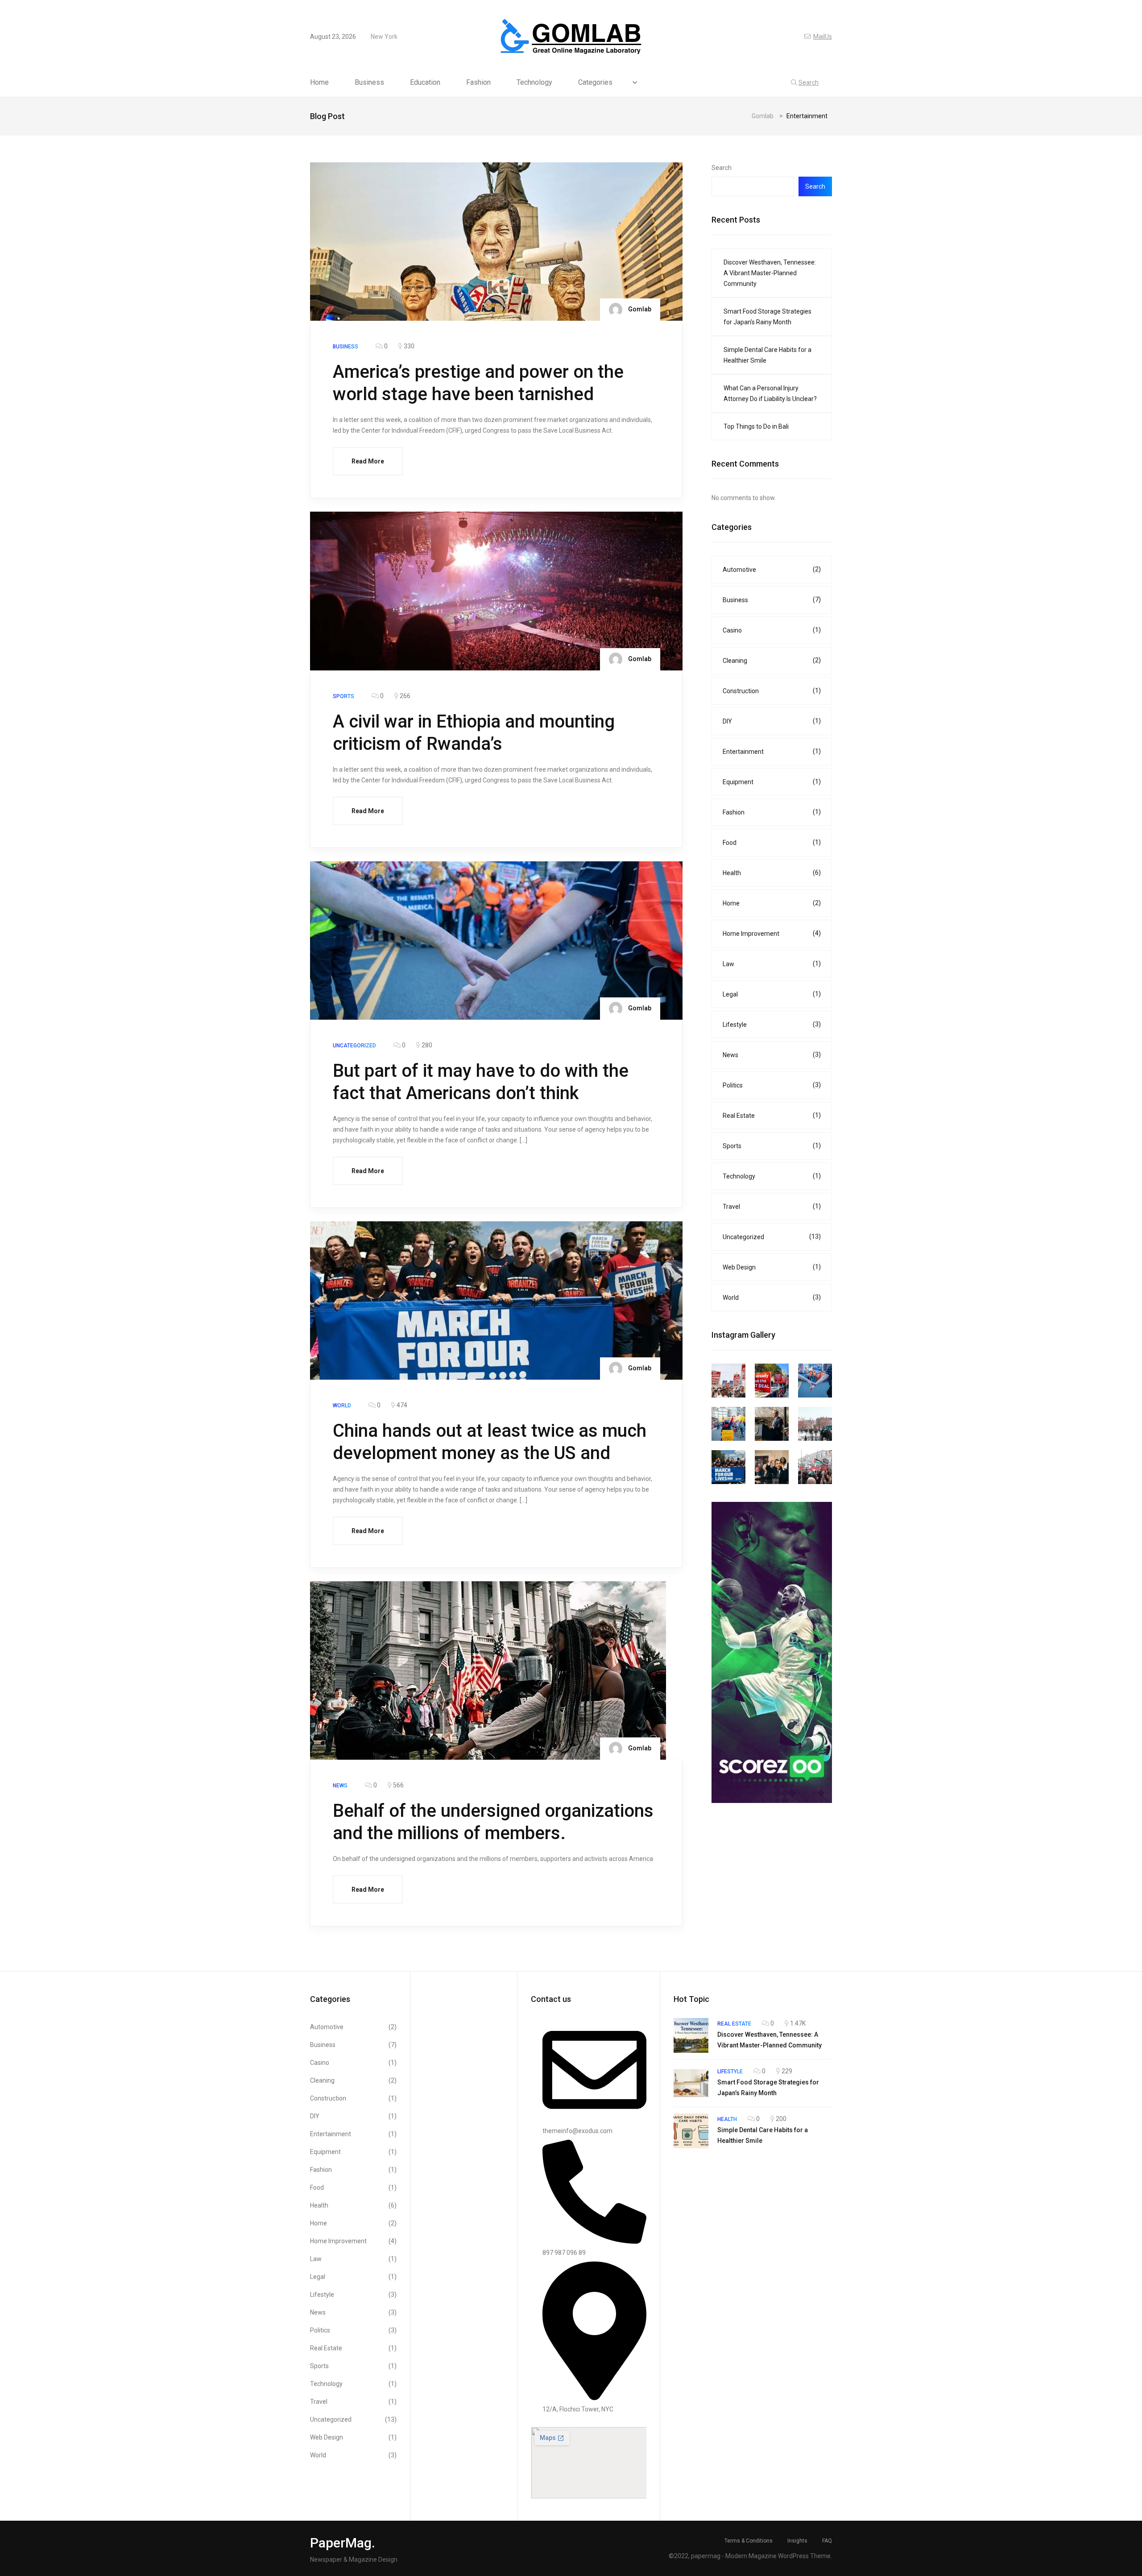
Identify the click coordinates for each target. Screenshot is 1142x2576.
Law (772, 964)
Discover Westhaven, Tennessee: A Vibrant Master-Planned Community (770, 273)
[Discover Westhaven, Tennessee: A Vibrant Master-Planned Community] (691, 2035)
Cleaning (772, 660)
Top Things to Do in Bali (756, 426)
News (772, 1055)
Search (722, 168)
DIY (772, 721)
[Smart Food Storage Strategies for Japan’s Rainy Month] (691, 2083)
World (772, 1297)
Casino (772, 630)
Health (772, 873)
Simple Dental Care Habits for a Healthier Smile (768, 355)
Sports (772, 1146)
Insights (797, 2541)
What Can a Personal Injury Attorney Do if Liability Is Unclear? (771, 393)
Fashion (478, 83)
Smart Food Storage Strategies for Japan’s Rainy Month (768, 317)
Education (425, 83)
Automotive (772, 569)
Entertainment (772, 751)
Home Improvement (772, 933)
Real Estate (772, 1115)
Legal (772, 994)
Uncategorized (772, 1237)
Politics (772, 1085)
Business (369, 83)
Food (772, 842)
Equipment (772, 782)
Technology (534, 83)
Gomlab (639, 309)
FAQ (827, 2541)
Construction (772, 691)
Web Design (772, 1267)
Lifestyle (772, 1024)
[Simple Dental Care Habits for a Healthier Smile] (691, 2131)
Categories (595, 83)
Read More (368, 461)
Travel (772, 1206)
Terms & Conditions (749, 2541)
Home (319, 83)
